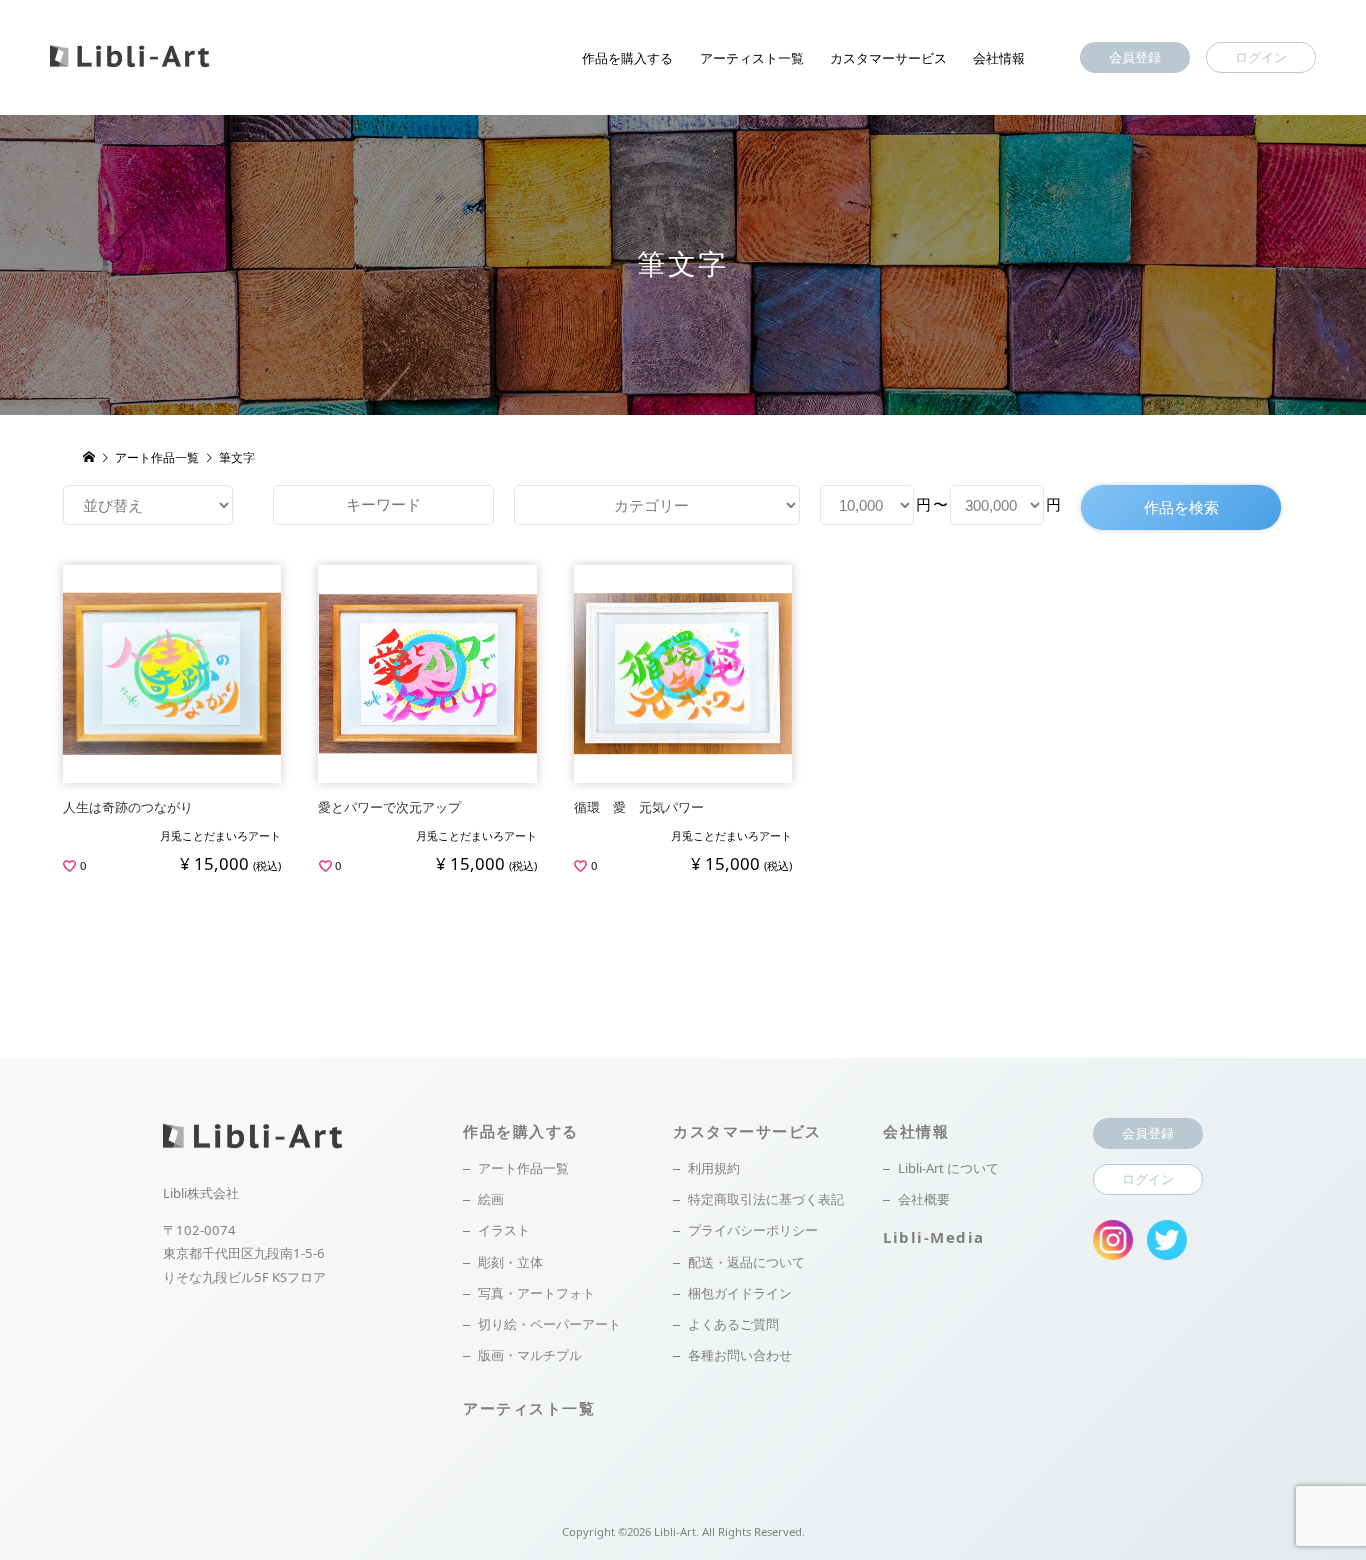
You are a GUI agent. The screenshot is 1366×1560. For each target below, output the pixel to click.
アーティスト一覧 (752, 58)
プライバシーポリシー (753, 1230)
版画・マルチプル (530, 1355)
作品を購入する (627, 58)
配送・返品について (746, 1262)
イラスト (504, 1230)
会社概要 (924, 1199)
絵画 (491, 1199)
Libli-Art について (948, 1168)
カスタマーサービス (888, 58)
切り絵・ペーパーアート (549, 1324)
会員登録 (1135, 57)
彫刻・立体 (510, 1262)
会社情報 (999, 58)
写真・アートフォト (536, 1293)
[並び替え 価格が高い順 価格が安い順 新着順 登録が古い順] (148, 505)
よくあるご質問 (733, 1324)
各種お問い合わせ (740, 1355)
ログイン (1261, 57)
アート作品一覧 (523, 1168)
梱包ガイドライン (740, 1293)
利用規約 (714, 1168)
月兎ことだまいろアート (220, 835)
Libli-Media (934, 1237)
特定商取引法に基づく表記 (766, 1199)
